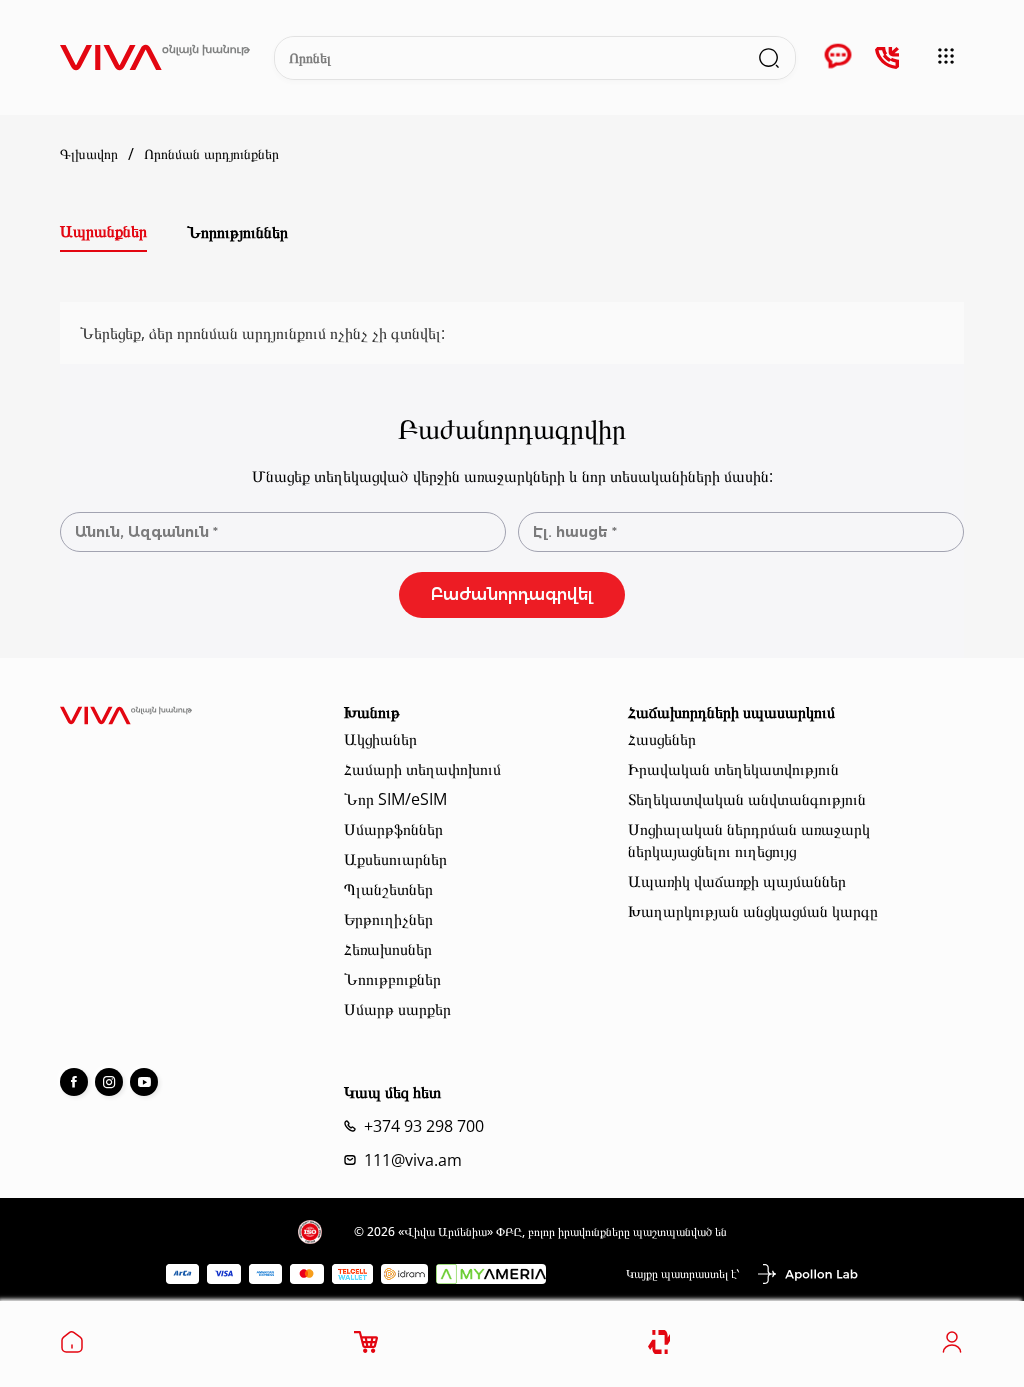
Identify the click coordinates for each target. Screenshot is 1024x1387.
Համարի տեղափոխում (422, 769)
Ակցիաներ (380, 739)
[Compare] (660, 1342)
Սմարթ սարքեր (397, 1009)
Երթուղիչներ (388, 919)
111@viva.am (413, 1160)
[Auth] (952, 1348)
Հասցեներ (662, 739)
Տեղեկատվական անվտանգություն (747, 799)
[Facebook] (74, 1082)
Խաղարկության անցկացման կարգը (753, 911)
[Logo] (155, 57)
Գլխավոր (89, 154)
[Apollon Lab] (807, 1274)
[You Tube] (144, 1082)
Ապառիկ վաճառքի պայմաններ (737, 881)
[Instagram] (109, 1082)
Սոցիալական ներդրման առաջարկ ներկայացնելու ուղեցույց (749, 840)
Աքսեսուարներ (395, 859)
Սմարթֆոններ (393, 829)
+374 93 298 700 (424, 1126)
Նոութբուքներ (392, 979)
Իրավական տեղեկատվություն (733, 769)
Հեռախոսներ (388, 949)
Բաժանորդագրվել (512, 594)
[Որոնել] (769, 58)
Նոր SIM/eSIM (395, 799)
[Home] (72, 1348)
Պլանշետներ (388, 889)
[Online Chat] (838, 57)
